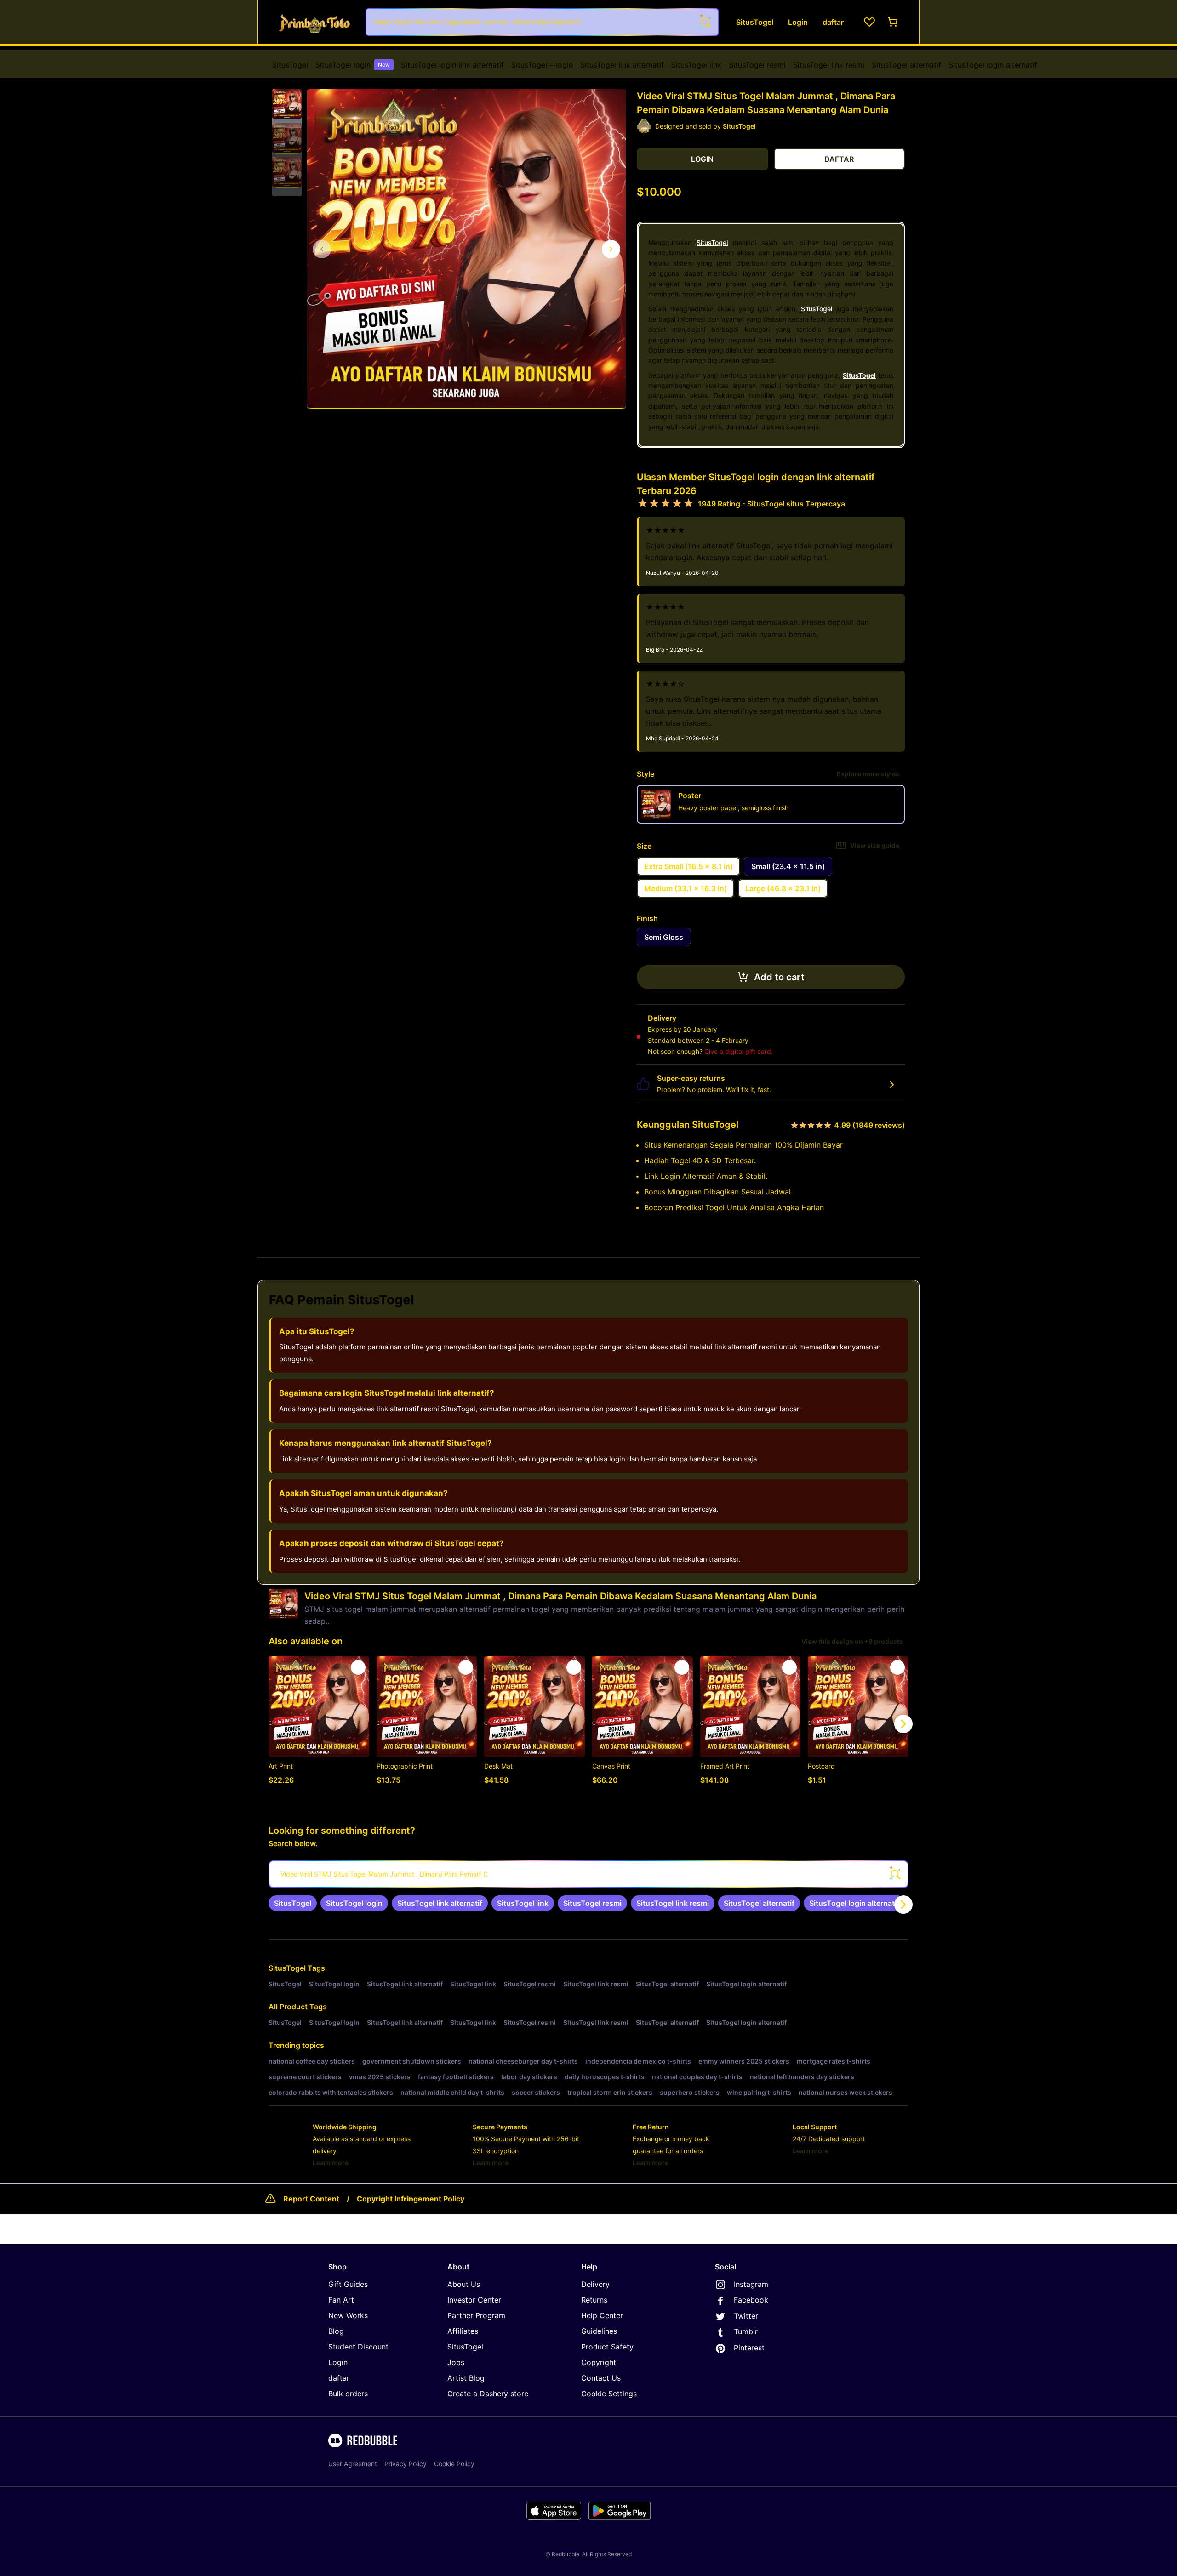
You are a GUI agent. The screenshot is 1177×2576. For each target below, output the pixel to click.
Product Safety (607, 2347)
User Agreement (353, 2464)
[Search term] (705, 22)
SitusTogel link (696, 65)
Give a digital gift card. (739, 1051)
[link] (293, 1903)
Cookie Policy (454, 2464)
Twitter (746, 2316)
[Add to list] (358, 1667)
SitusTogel (290, 65)
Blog (336, 2331)
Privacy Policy (406, 2464)
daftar (339, 2378)
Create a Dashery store (488, 2394)
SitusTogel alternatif (906, 65)
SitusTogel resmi (757, 65)
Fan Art (341, 2300)
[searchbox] (588, 1874)
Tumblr (746, 2331)
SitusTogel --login (542, 65)
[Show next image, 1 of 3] (611, 249)
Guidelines (599, 2331)
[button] (287, 104)
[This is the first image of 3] (322, 249)
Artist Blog (466, 2378)
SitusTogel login (353, 65)
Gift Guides (348, 2284)
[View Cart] (893, 22)
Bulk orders (348, 2394)
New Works (348, 2315)
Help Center (602, 2315)
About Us (464, 2284)
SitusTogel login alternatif (993, 65)
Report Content (311, 2199)
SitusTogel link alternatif (622, 65)
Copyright (599, 2362)
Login (338, 2362)
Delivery (595, 2284)
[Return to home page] (314, 22)
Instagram (751, 2284)
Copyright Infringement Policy (411, 2199)
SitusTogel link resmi (829, 65)
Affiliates (463, 2331)
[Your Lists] (869, 22)
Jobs (456, 2362)
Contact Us (601, 2378)
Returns (594, 2300)
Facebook (751, 2300)
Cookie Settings (609, 2394)
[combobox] (542, 22)
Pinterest (749, 2348)
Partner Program (476, 2315)
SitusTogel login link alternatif (452, 65)
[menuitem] (290, 65)
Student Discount (358, 2347)
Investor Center (474, 2300)
